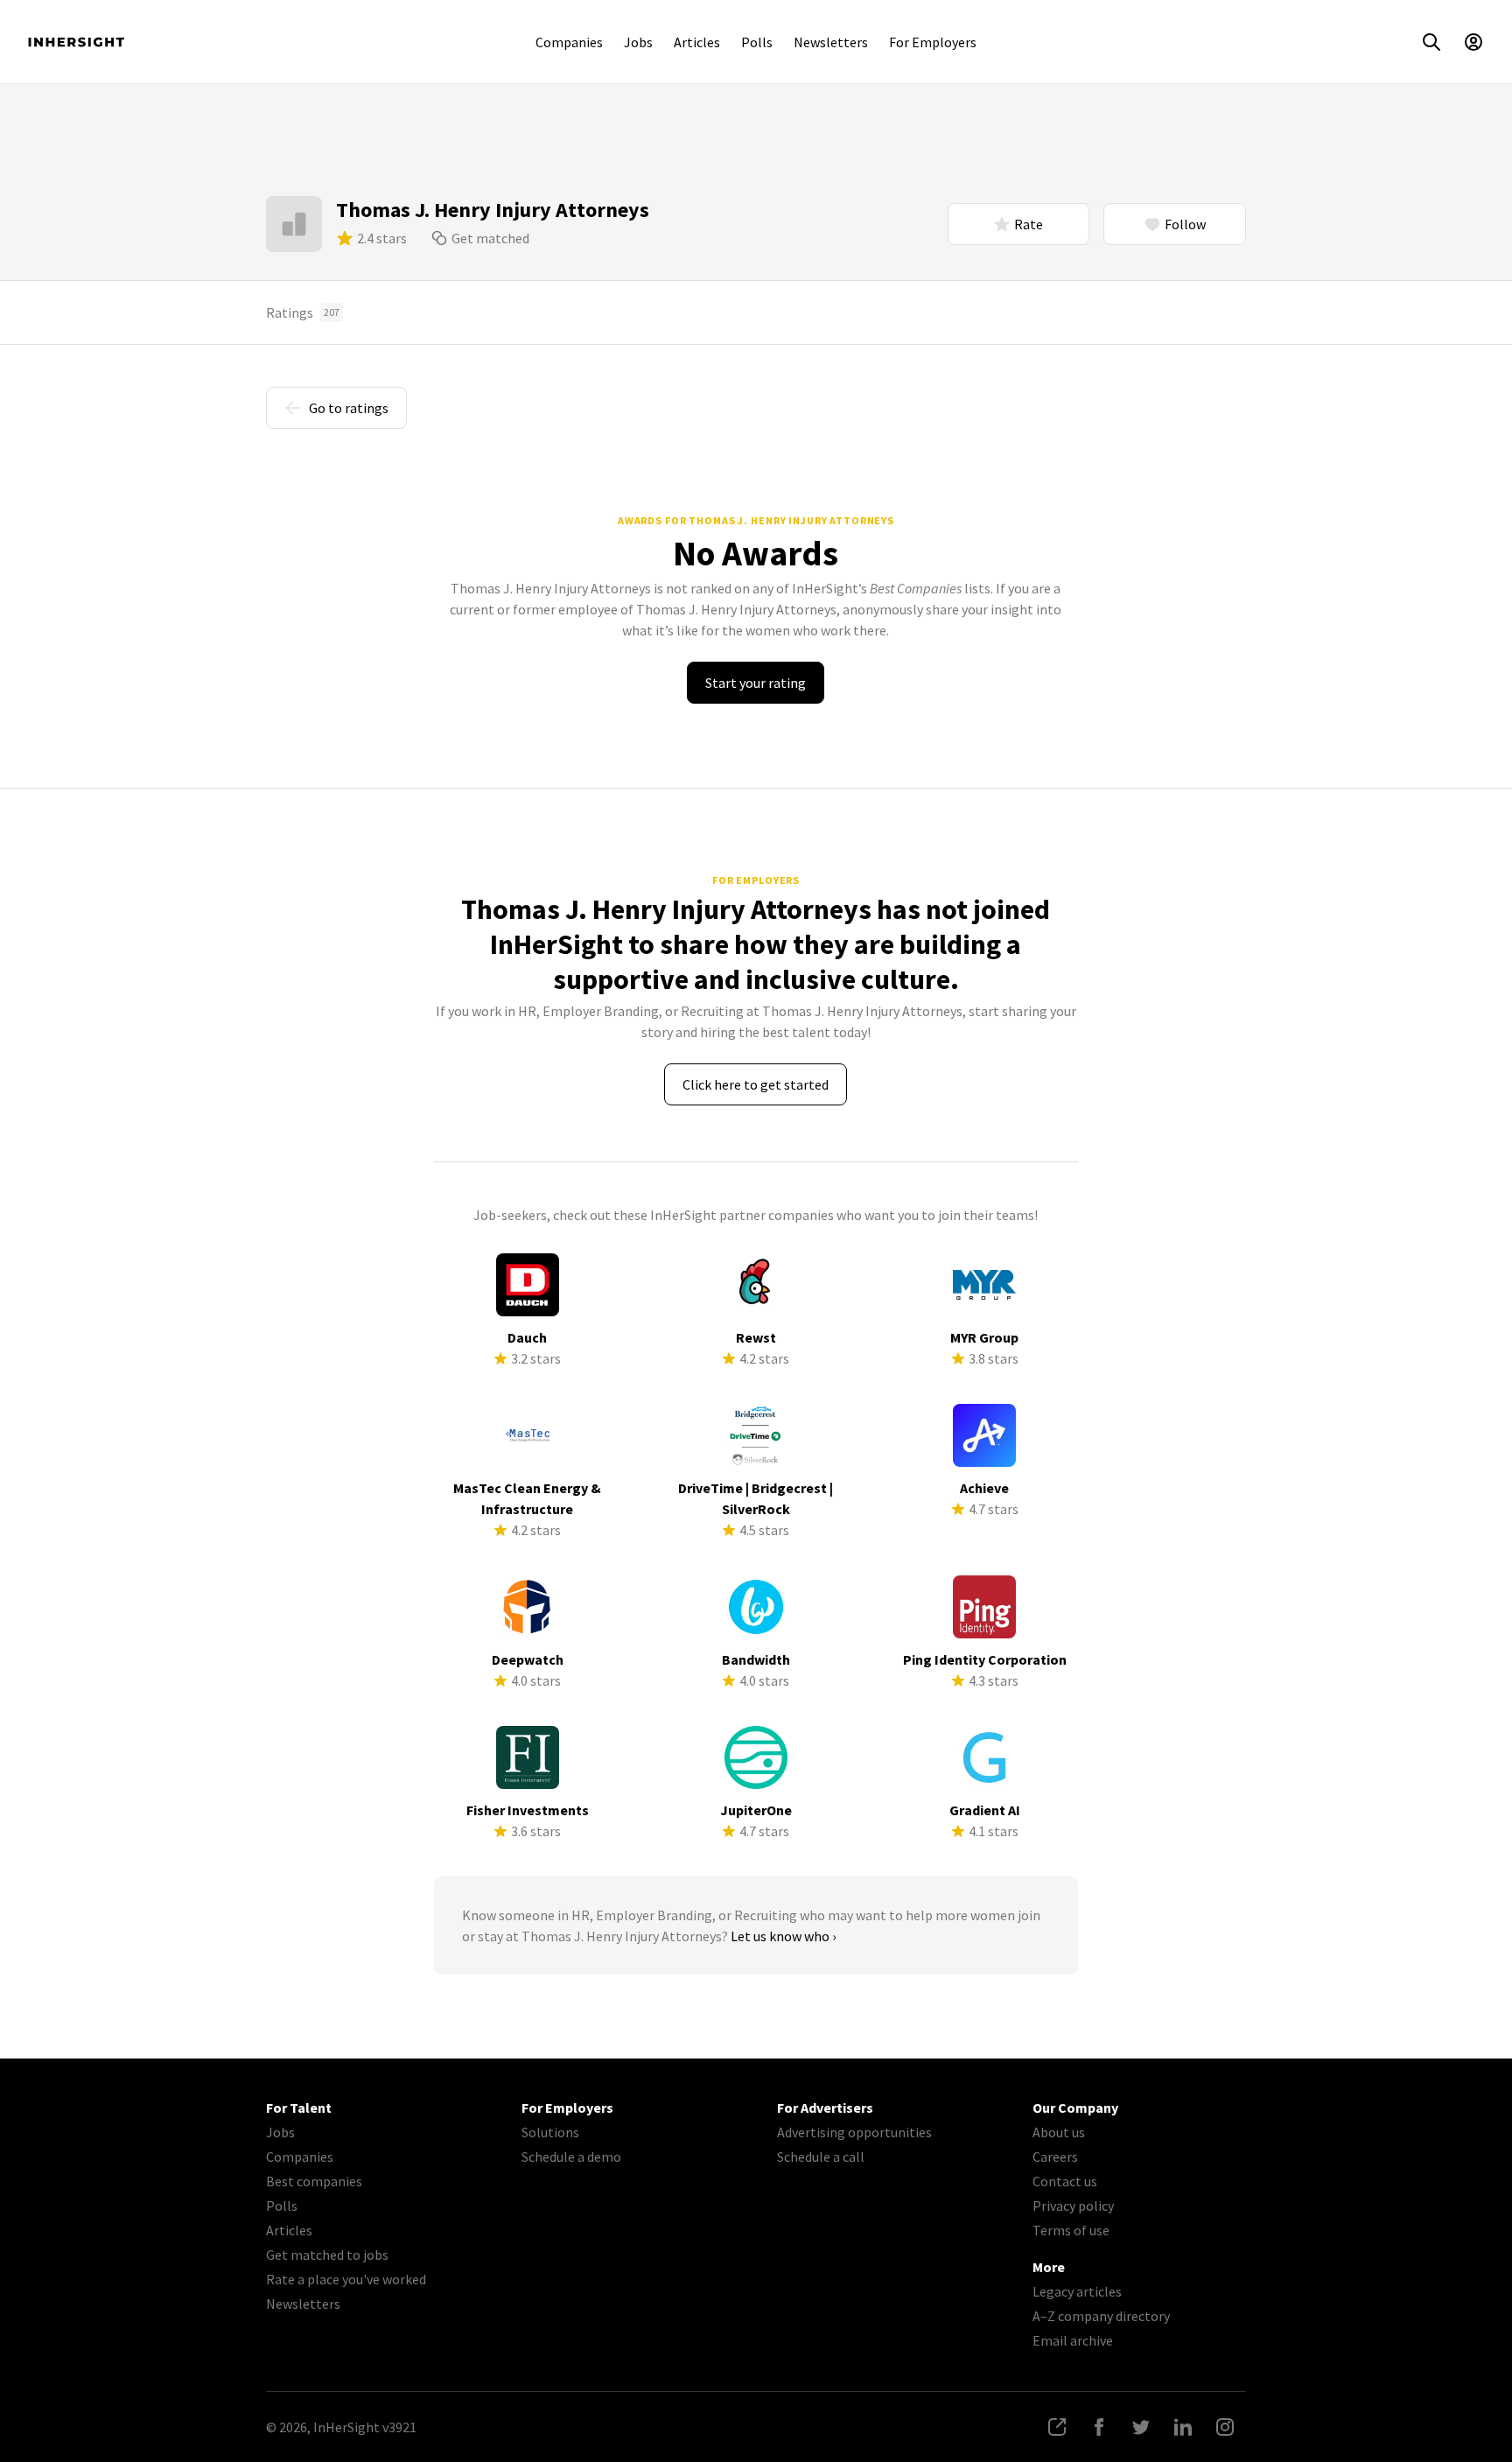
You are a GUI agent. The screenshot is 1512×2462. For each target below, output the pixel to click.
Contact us (1065, 2181)
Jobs (638, 42)
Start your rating (756, 683)
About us (1059, 2132)
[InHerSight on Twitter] (1141, 2427)
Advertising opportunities (854, 2132)
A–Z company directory (1101, 2316)
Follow (1185, 224)
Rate (1029, 224)
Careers (1055, 2157)
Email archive (1073, 2340)
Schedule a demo (571, 2157)
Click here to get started (756, 1084)
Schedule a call (821, 2157)
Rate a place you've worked (346, 2279)
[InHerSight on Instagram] (1225, 2427)
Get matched (490, 238)
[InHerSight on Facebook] (1099, 2427)
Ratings (303, 312)
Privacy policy (1073, 2206)
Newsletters (831, 42)
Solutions (550, 2132)
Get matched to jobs (327, 2255)
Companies (569, 42)
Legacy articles (1077, 2291)
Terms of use (1071, 2230)
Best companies (314, 2181)
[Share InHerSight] (1057, 2427)
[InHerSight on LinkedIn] (1183, 2427)
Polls (757, 42)
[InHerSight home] (76, 42)
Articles (697, 42)
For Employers (933, 42)
